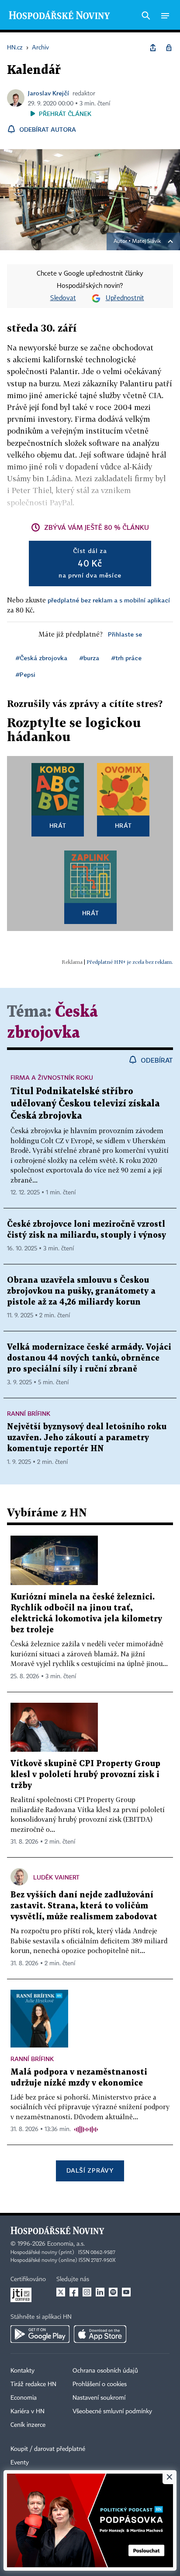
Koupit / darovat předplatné (48, 2449)
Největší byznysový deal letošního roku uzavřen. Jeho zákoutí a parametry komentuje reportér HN (87, 1438)
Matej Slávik (146, 241)
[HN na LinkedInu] (100, 2292)
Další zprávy (90, 2170)
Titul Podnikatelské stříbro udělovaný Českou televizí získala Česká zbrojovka (85, 1104)
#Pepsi (26, 674)
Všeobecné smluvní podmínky (112, 2411)
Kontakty (22, 2371)
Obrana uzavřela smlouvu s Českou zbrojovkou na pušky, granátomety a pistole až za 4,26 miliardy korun (81, 1291)
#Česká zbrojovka (42, 658)
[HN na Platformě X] (61, 2292)
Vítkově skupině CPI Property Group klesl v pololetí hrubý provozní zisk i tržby (85, 1775)
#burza (89, 658)
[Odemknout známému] (169, 48)
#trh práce (126, 658)
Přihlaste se (125, 634)
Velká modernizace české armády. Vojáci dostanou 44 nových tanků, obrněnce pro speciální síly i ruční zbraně (89, 1358)
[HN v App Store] (100, 2334)
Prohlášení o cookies (100, 2384)
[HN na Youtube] (126, 2292)
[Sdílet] (153, 48)
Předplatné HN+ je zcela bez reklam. (130, 962)
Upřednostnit (125, 298)
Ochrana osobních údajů (105, 2371)
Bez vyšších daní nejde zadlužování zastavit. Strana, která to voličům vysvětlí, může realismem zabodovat (84, 1906)
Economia (24, 2398)
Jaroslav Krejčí (48, 93)
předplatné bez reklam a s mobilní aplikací (109, 600)
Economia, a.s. (66, 2244)
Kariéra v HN (28, 2411)
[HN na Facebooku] (74, 2292)
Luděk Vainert (56, 1877)
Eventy (20, 2463)
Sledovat (63, 298)
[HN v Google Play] (40, 2334)
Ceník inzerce (28, 2425)
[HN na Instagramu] (87, 2292)
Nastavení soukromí (99, 2398)
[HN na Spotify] (113, 2292)
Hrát (58, 825)
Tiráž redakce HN (33, 2384)
